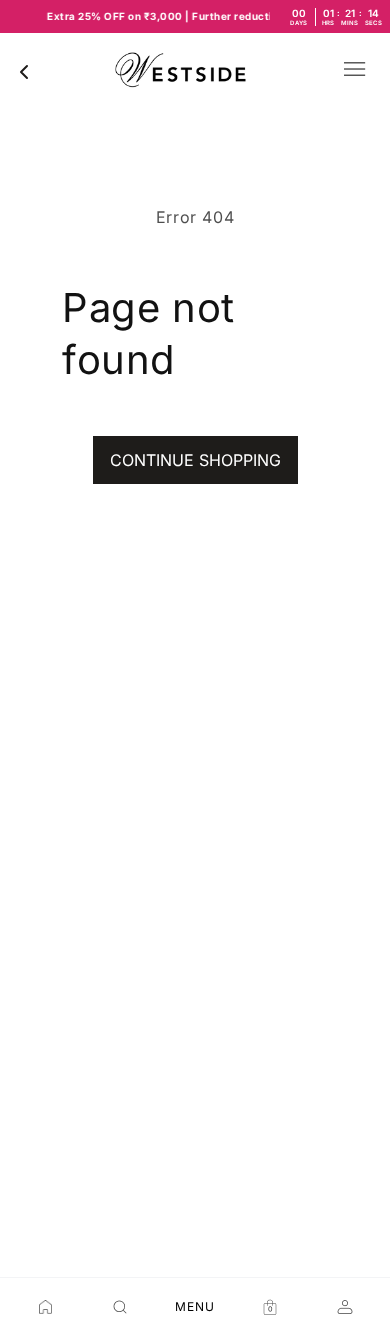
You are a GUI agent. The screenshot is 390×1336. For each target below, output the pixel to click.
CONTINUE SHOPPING (195, 460)
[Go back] (24, 72)
